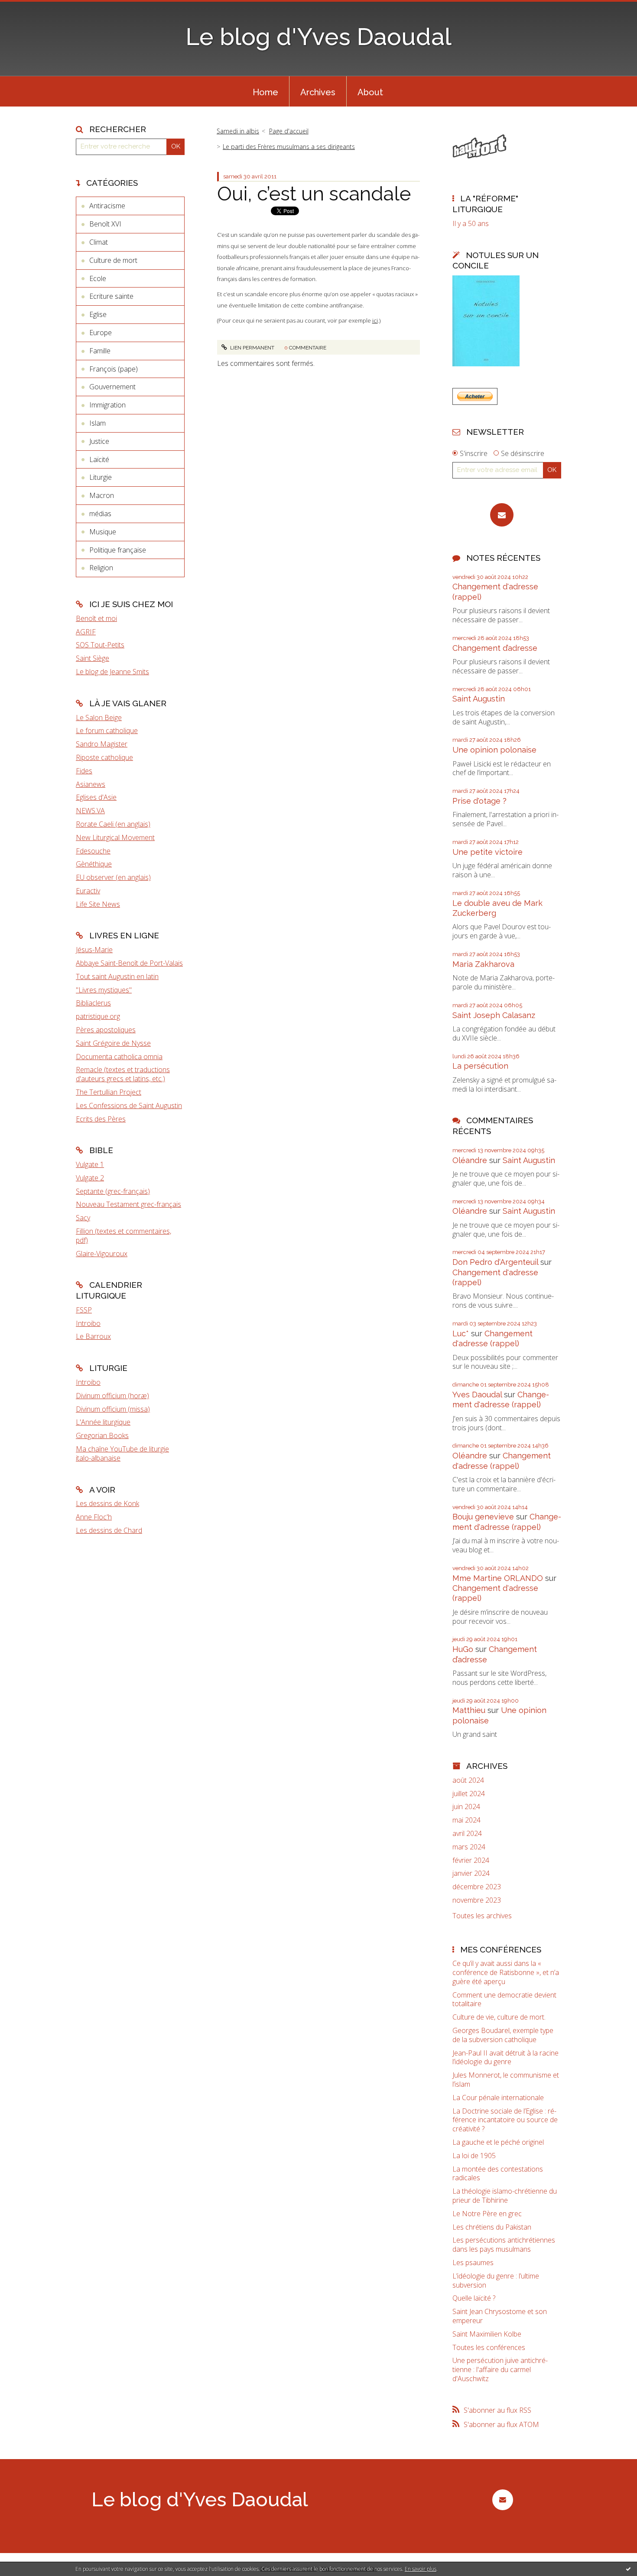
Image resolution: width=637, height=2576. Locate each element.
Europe (101, 333)
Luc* (461, 1333)
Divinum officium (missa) (113, 1409)
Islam (97, 423)
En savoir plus (421, 2569)
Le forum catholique (107, 730)
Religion (101, 568)
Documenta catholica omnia (119, 1057)
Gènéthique (94, 864)
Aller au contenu (29, 8)
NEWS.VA (90, 811)
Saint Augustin (479, 699)
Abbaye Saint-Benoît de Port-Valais (129, 963)
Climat (99, 242)
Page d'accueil (289, 131)
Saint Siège (93, 658)
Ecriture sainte (111, 296)
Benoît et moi (96, 618)
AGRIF (86, 632)
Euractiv (88, 891)
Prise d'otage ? (479, 801)
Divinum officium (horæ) (112, 1396)
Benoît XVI (105, 224)
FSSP (84, 1310)
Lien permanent (252, 348)
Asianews (91, 784)
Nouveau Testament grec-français (128, 1204)
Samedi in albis (238, 131)
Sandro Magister (102, 744)
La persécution (480, 1066)
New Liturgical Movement (115, 837)
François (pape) (114, 369)
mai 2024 (466, 1820)
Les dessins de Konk (107, 1503)
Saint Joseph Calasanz (494, 1015)
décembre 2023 (477, 1887)
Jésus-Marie (94, 950)
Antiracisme (107, 206)
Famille (100, 351)
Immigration (107, 405)
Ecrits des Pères (101, 1119)
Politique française (118, 550)
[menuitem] (265, 91)
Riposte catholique (104, 757)
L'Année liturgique (103, 1422)
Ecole (98, 278)
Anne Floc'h (94, 1517)
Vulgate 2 (90, 1178)
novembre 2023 (477, 1900)
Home (265, 92)
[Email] (502, 515)
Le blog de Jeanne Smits (112, 672)
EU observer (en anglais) (113, 877)
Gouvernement (112, 387)
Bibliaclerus (93, 1003)
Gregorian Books (102, 1435)
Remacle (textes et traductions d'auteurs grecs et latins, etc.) (123, 1074)
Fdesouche (93, 851)
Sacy (83, 1218)
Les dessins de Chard (109, 1530)
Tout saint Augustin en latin (117, 976)
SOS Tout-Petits (100, 645)
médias (100, 514)
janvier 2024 (471, 1873)
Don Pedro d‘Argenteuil (495, 1262)
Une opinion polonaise (494, 750)
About (370, 92)
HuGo (463, 1649)
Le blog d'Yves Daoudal (318, 37)
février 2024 (471, 1860)
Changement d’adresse (495, 648)
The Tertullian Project (109, 1092)
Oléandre (470, 1160)
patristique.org (98, 1016)
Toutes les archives (482, 1916)
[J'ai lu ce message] (628, 2569)
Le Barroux (93, 1336)
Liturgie (101, 477)
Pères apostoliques (106, 1030)
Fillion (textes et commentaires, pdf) (123, 1236)
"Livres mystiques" (104, 990)
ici (375, 320)
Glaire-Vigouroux (102, 1254)
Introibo (88, 1323)
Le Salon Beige (99, 718)
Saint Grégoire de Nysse (113, 1043)
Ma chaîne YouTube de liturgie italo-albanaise (122, 1453)
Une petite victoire (487, 852)
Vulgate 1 (90, 1164)
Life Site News (98, 904)
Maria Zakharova (483, 964)
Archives (318, 92)
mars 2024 (469, 1847)
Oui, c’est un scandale (314, 194)
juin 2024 (466, 1807)
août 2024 (468, 1780)
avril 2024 (467, 1834)
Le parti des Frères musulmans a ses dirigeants (289, 147)
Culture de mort (113, 260)
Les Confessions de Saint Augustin (129, 1105)
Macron (102, 495)
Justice (99, 441)
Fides (84, 771)
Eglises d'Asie (96, 797)
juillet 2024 (469, 1794)
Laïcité (99, 459)
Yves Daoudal (477, 1395)
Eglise (98, 314)
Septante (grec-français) (113, 1191)
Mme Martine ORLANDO (498, 1578)
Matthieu (469, 1710)
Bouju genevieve (483, 1517)
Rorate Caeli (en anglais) (113, 824)
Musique (103, 532)
